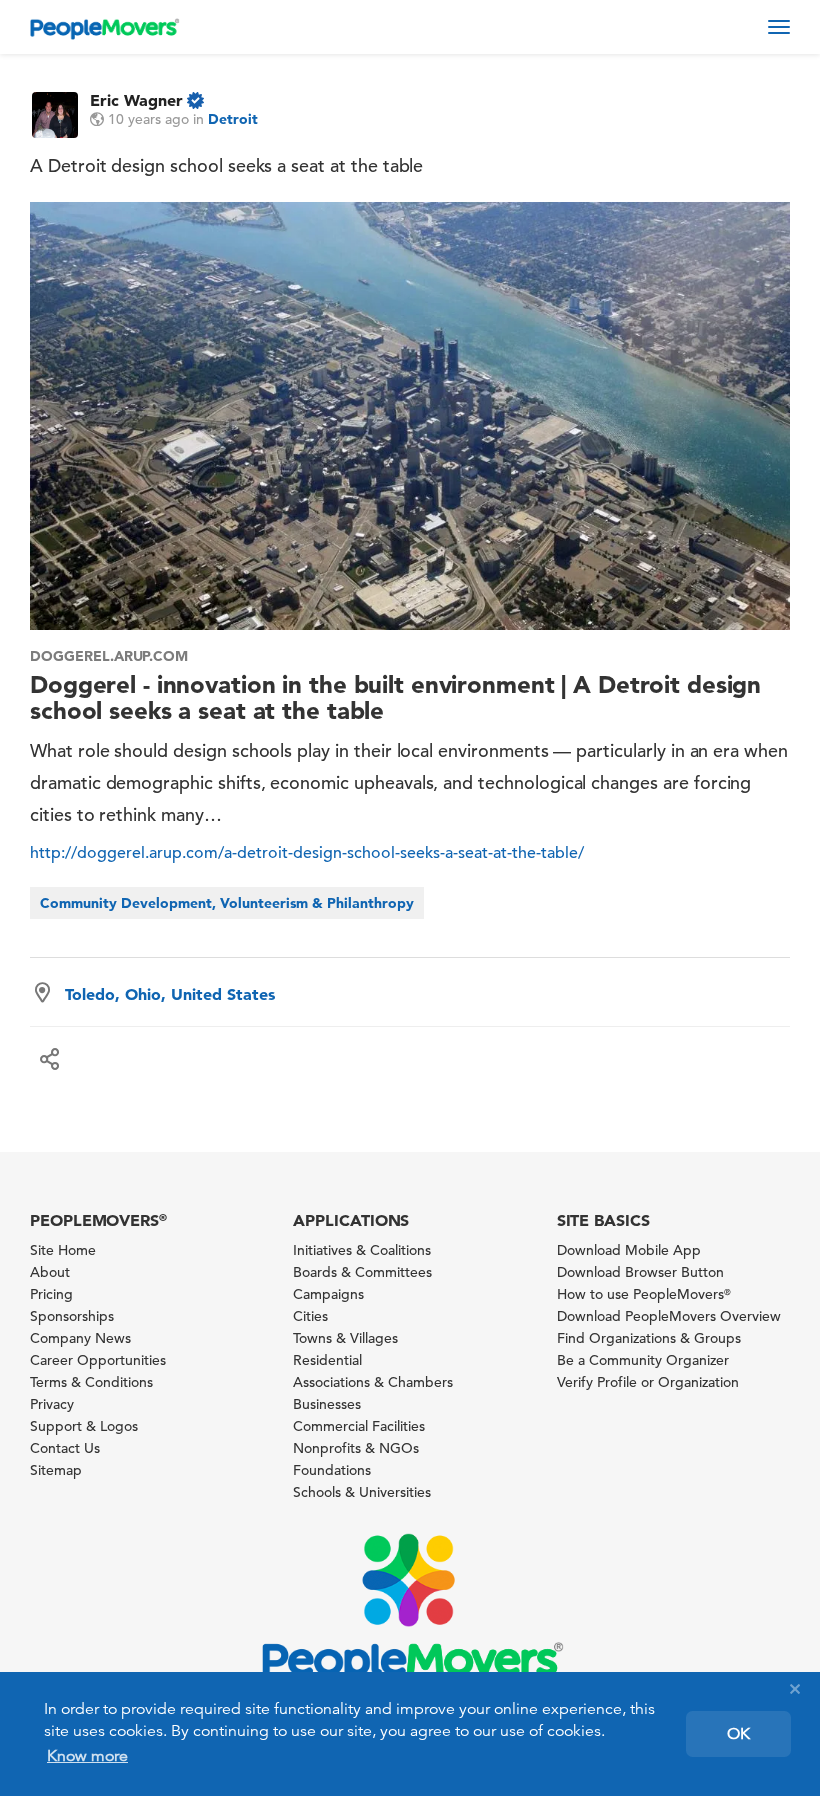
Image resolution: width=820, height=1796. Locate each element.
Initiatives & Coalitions (362, 1250)
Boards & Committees (362, 1272)
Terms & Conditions (91, 1382)
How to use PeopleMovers (644, 1294)
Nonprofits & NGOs (356, 1448)
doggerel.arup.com (109, 656)
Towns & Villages (345, 1338)
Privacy (52, 1404)
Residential (327, 1360)
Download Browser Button (640, 1272)
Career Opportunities (98, 1360)
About (50, 1272)
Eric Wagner (136, 100)
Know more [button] (87, 1756)
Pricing (51, 1294)
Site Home (63, 1250)
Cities (310, 1316)
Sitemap (56, 1470)
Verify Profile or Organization (648, 1382)
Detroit (233, 119)
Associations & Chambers (373, 1382)
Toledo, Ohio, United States (170, 994)
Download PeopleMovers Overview (669, 1316)
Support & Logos (84, 1426)
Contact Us (65, 1448)
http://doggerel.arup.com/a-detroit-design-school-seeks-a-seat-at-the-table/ (307, 853)
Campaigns (328, 1294)
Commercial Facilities (359, 1426)
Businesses (327, 1404)
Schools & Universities (362, 1492)
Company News (80, 1338)
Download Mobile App (629, 1250)
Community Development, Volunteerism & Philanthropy (227, 903)
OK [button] (738, 1734)
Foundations (332, 1470)
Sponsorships (72, 1316)
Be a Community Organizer (643, 1360)
